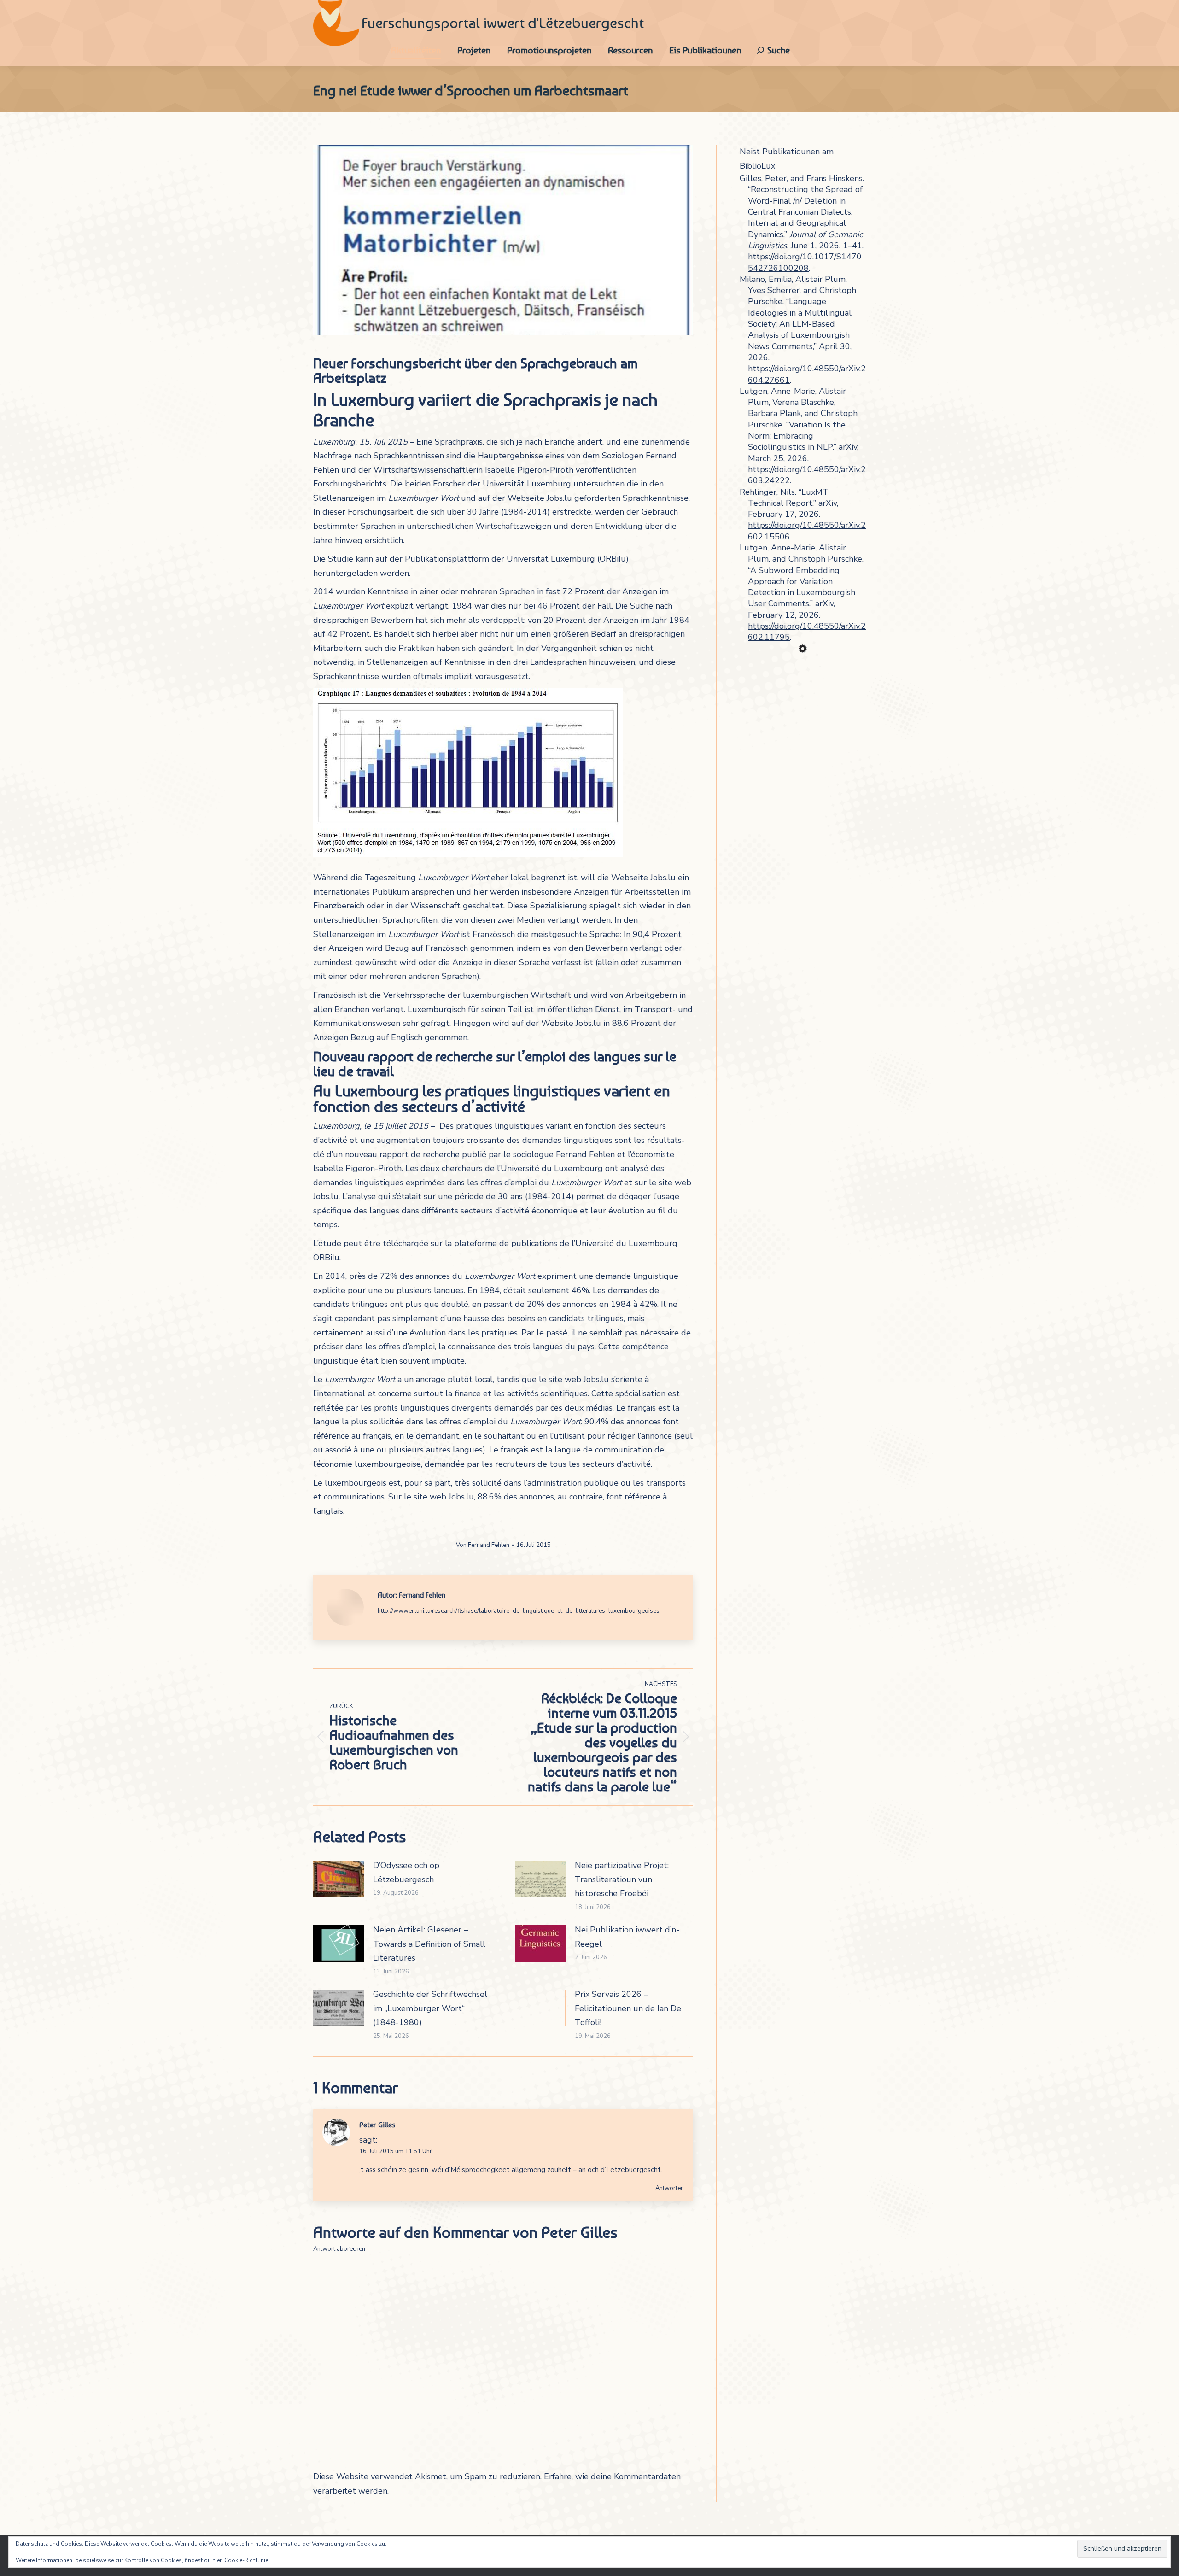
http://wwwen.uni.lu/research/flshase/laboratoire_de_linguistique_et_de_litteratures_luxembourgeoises (519, 1611)
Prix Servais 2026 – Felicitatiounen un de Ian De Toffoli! (628, 2008)
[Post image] (339, 1879)
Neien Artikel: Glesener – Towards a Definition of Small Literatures (429, 1944)
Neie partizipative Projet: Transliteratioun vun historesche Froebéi (622, 1879)
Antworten (670, 2188)
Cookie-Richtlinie (246, 2560)
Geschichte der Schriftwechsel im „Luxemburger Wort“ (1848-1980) (430, 2008)
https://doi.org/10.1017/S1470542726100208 (805, 262)
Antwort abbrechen (339, 2249)
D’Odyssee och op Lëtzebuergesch (406, 1872)
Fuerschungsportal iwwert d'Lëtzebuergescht (503, 23)
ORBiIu (613, 559)
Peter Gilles (377, 2125)
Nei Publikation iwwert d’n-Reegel (627, 1937)
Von (483, 1545)
